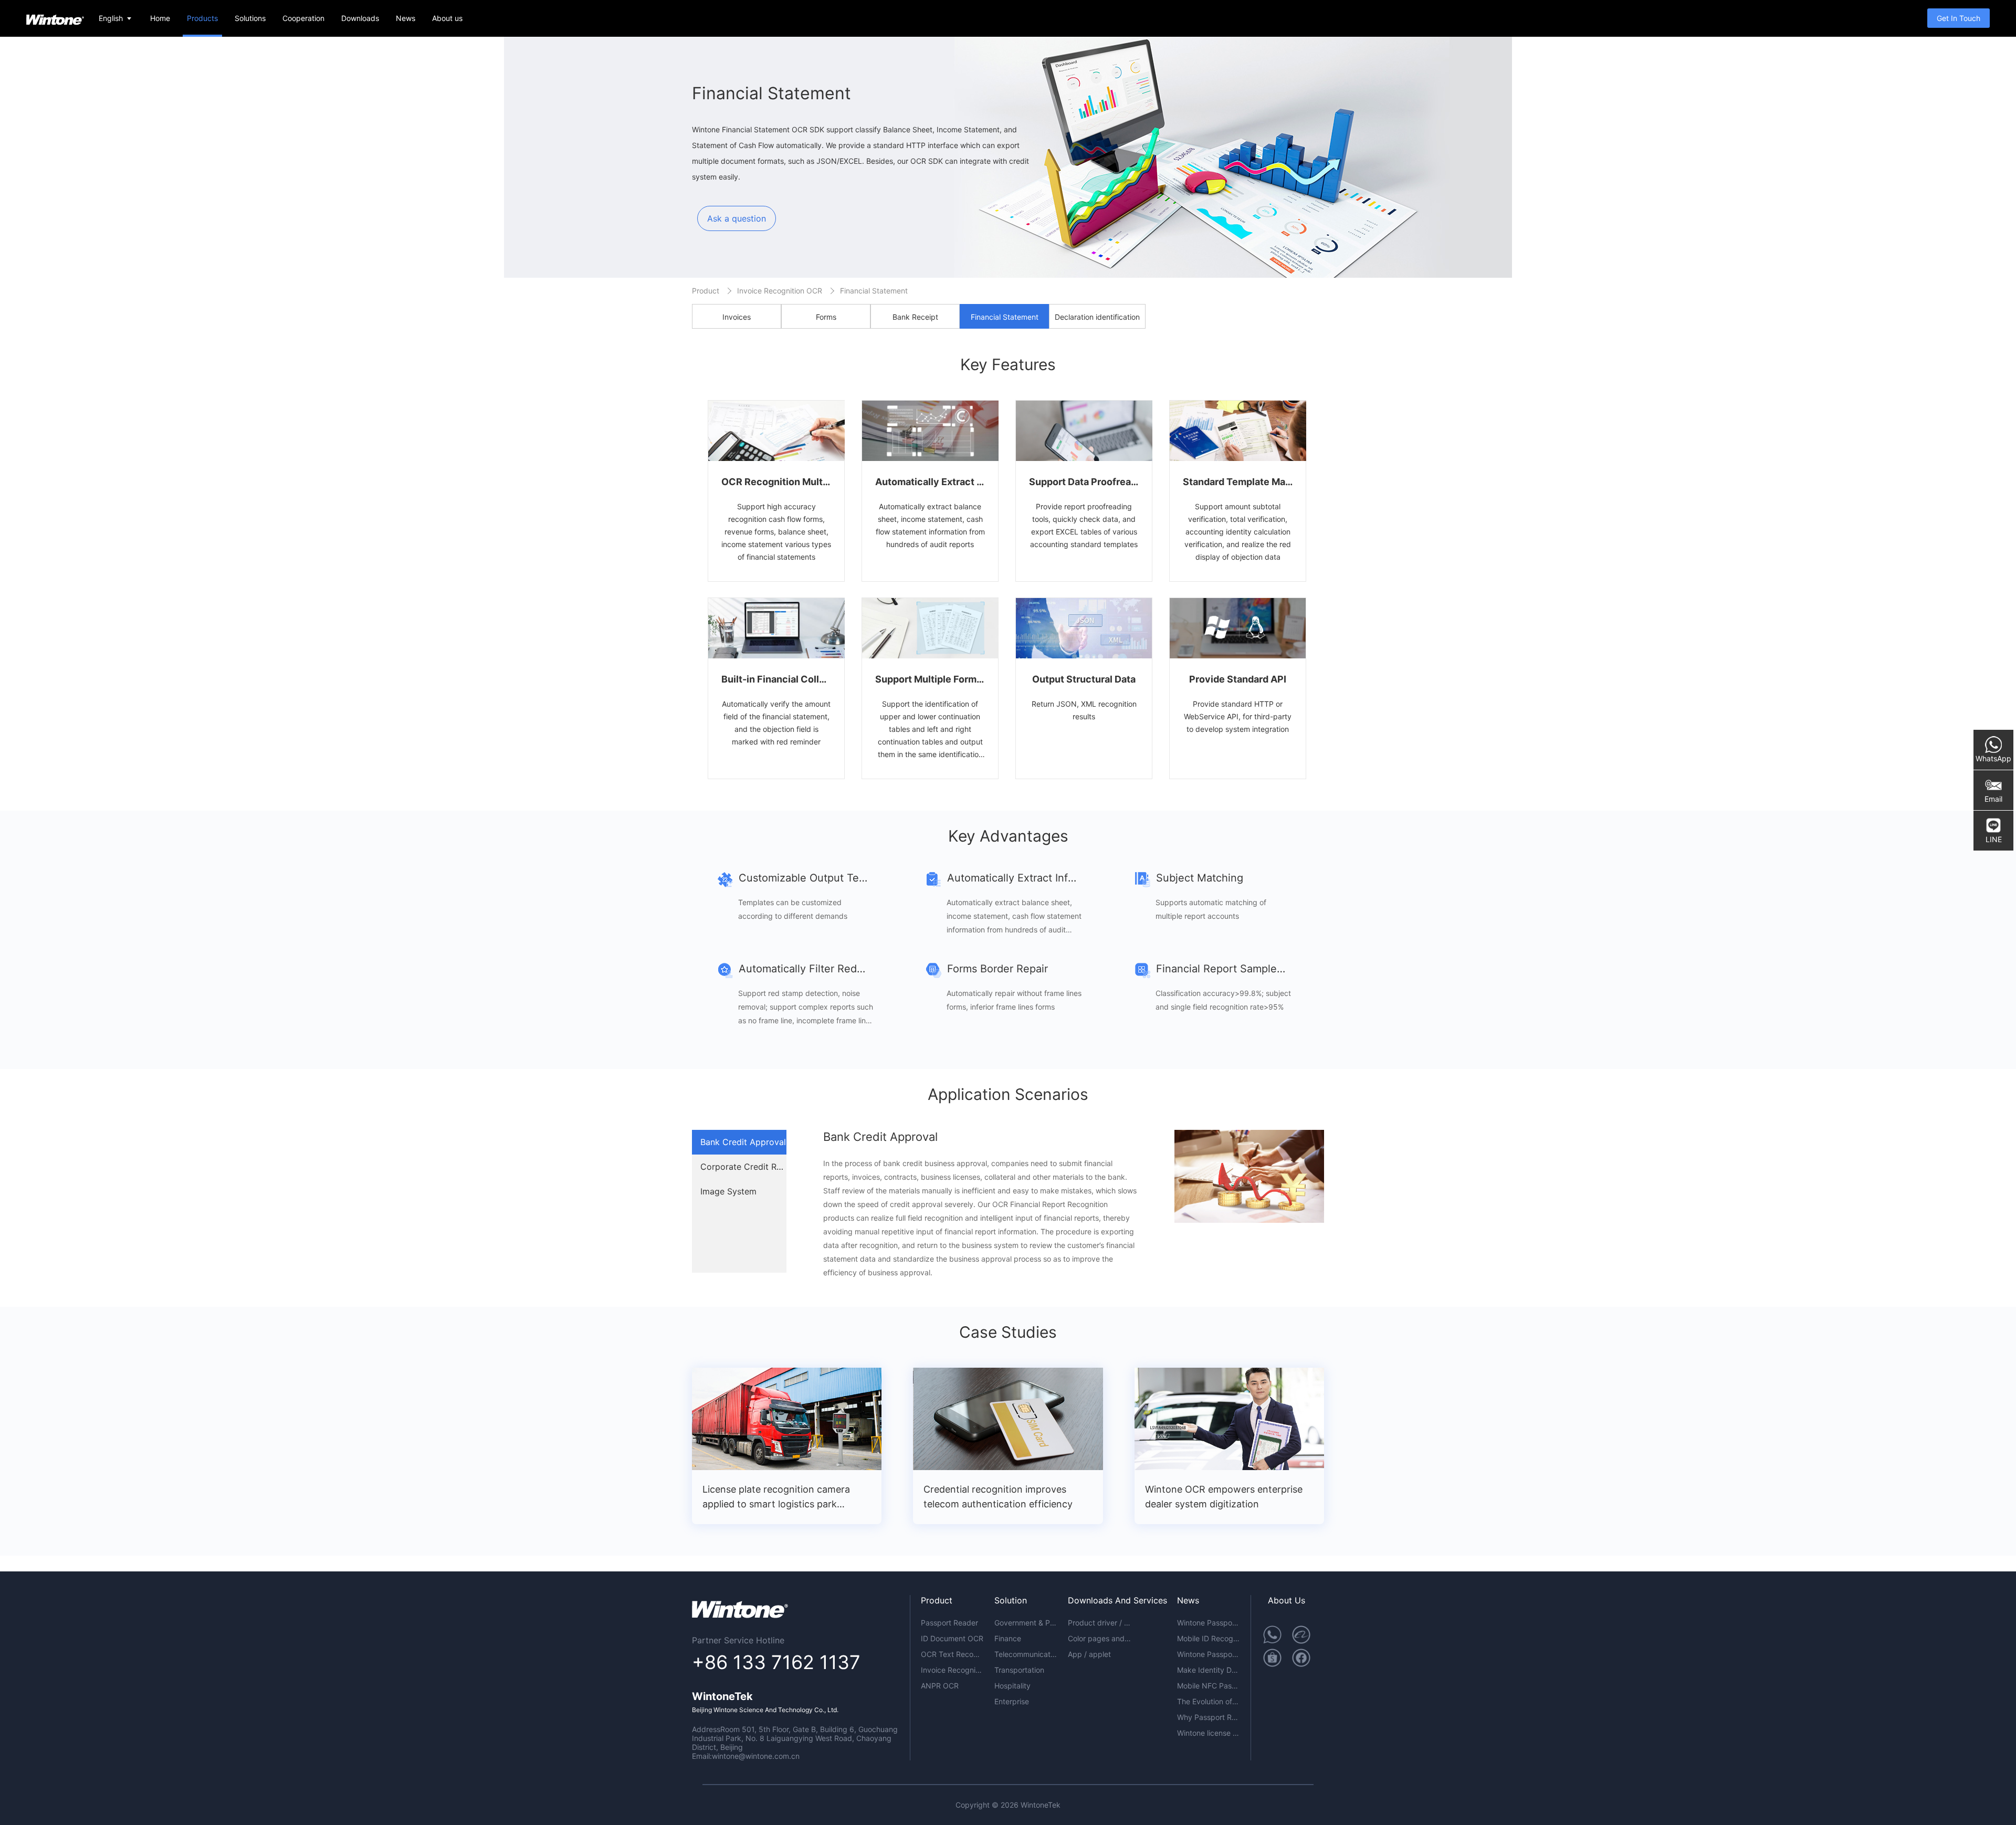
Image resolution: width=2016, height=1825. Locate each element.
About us (447, 18)
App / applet (1089, 1654)
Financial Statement (874, 291)
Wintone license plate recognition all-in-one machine (1209, 1733)
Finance (1008, 1638)
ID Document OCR (952, 1638)
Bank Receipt (915, 317)
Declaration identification (1097, 317)
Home (160, 18)
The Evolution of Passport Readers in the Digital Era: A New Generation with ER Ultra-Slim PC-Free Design (1209, 1701)
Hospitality (1012, 1686)
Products (202, 18)
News (406, 18)
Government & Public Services (1026, 1623)
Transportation (1019, 1670)
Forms (826, 317)
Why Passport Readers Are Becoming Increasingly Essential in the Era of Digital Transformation (1209, 1717)
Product (706, 291)
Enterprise (1012, 1701)
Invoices (737, 317)
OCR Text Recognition (952, 1654)
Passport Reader (949, 1623)
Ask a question (737, 218)
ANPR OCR (940, 1686)
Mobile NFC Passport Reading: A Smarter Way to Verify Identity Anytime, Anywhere (1209, 1686)
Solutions (250, 18)
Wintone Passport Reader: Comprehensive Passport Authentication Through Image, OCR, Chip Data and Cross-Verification (1209, 1623)
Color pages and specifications (1099, 1638)
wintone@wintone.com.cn (756, 1756)
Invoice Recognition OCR (780, 291)
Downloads (360, 18)
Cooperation (303, 18)
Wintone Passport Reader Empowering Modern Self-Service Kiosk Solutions (1209, 1654)
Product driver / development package (1099, 1623)
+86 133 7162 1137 (776, 1662)
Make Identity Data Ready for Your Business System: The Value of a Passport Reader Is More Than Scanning (1209, 1670)
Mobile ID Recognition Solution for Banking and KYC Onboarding (1209, 1638)
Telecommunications (1026, 1654)
